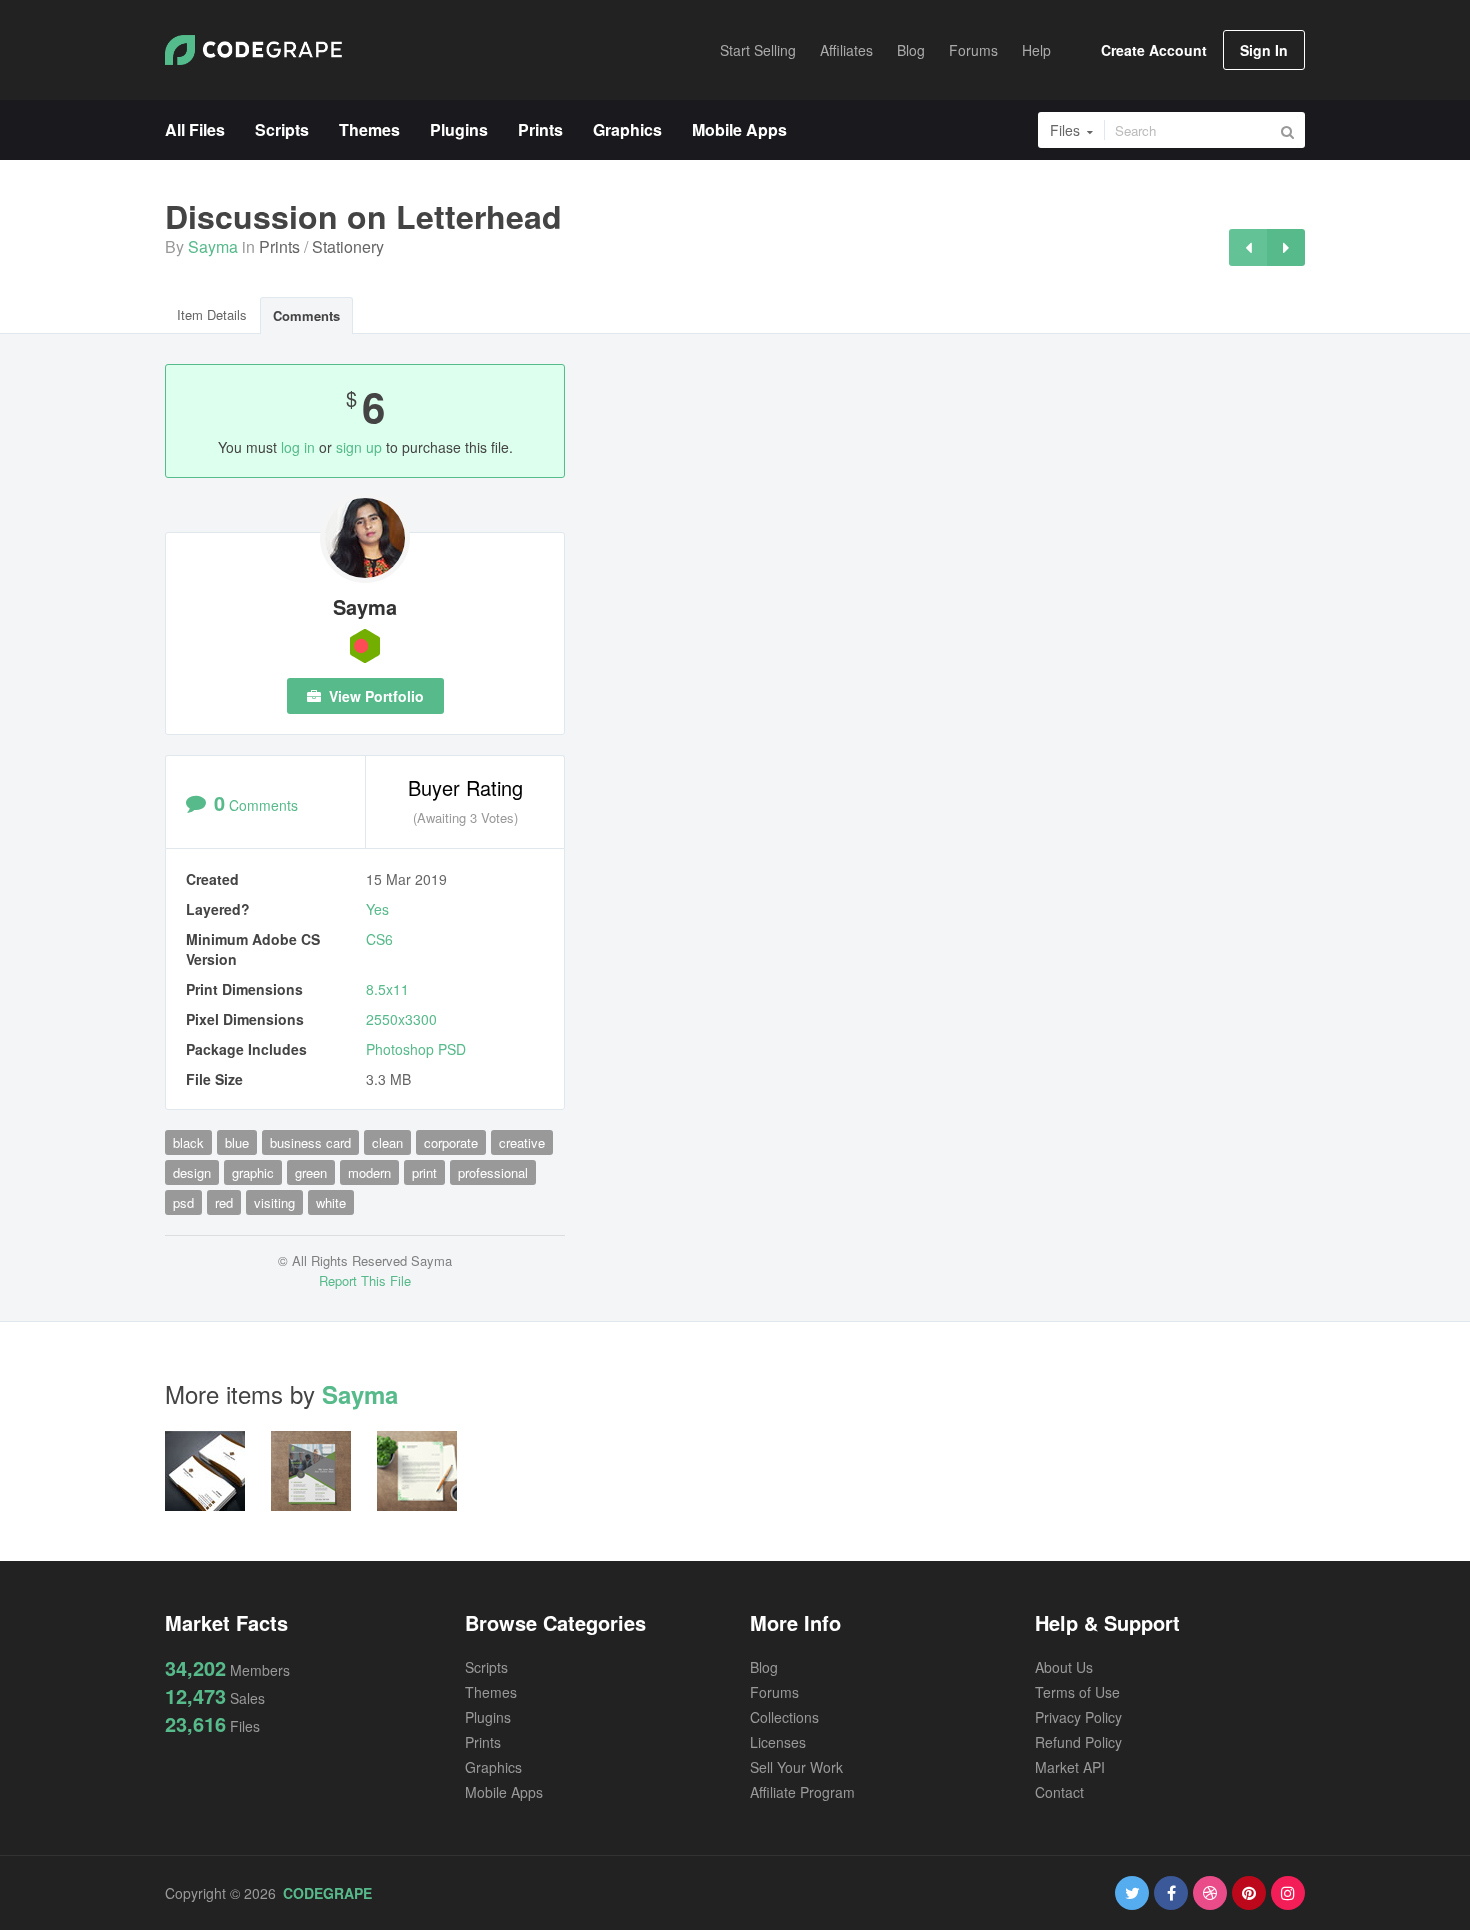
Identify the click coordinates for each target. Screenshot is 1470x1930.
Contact (1059, 1792)
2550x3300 (401, 1019)
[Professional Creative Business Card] (1248, 247)
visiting (274, 1202)
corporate (451, 1142)
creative (522, 1142)
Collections (784, 1717)
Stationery (348, 246)
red (224, 1202)
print (424, 1172)
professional (493, 1172)
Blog (764, 1667)
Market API (1070, 1767)
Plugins (488, 1717)
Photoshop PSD (416, 1049)
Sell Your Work (796, 1767)
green (311, 1172)
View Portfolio (374, 696)
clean (387, 1142)
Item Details (212, 314)
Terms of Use (1077, 1692)
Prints (279, 246)
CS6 (379, 939)
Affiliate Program (802, 1792)
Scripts (486, 1667)
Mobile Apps (504, 1792)
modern (369, 1172)
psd (183, 1202)
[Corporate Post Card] (1286, 247)
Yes (377, 909)
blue (237, 1142)
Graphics (493, 1767)
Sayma (213, 246)
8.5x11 (387, 989)
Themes (491, 1692)
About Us (1064, 1667)
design (192, 1172)
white (331, 1202)
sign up (359, 447)
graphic (253, 1172)
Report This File (365, 1280)
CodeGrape (327, 1893)
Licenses (778, 1742)
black (188, 1142)
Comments (306, 315)
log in (298, 447)
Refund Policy (1078, 1742)
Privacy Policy (1078, 1717)
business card (310, 1142)
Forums (774, 1692)
